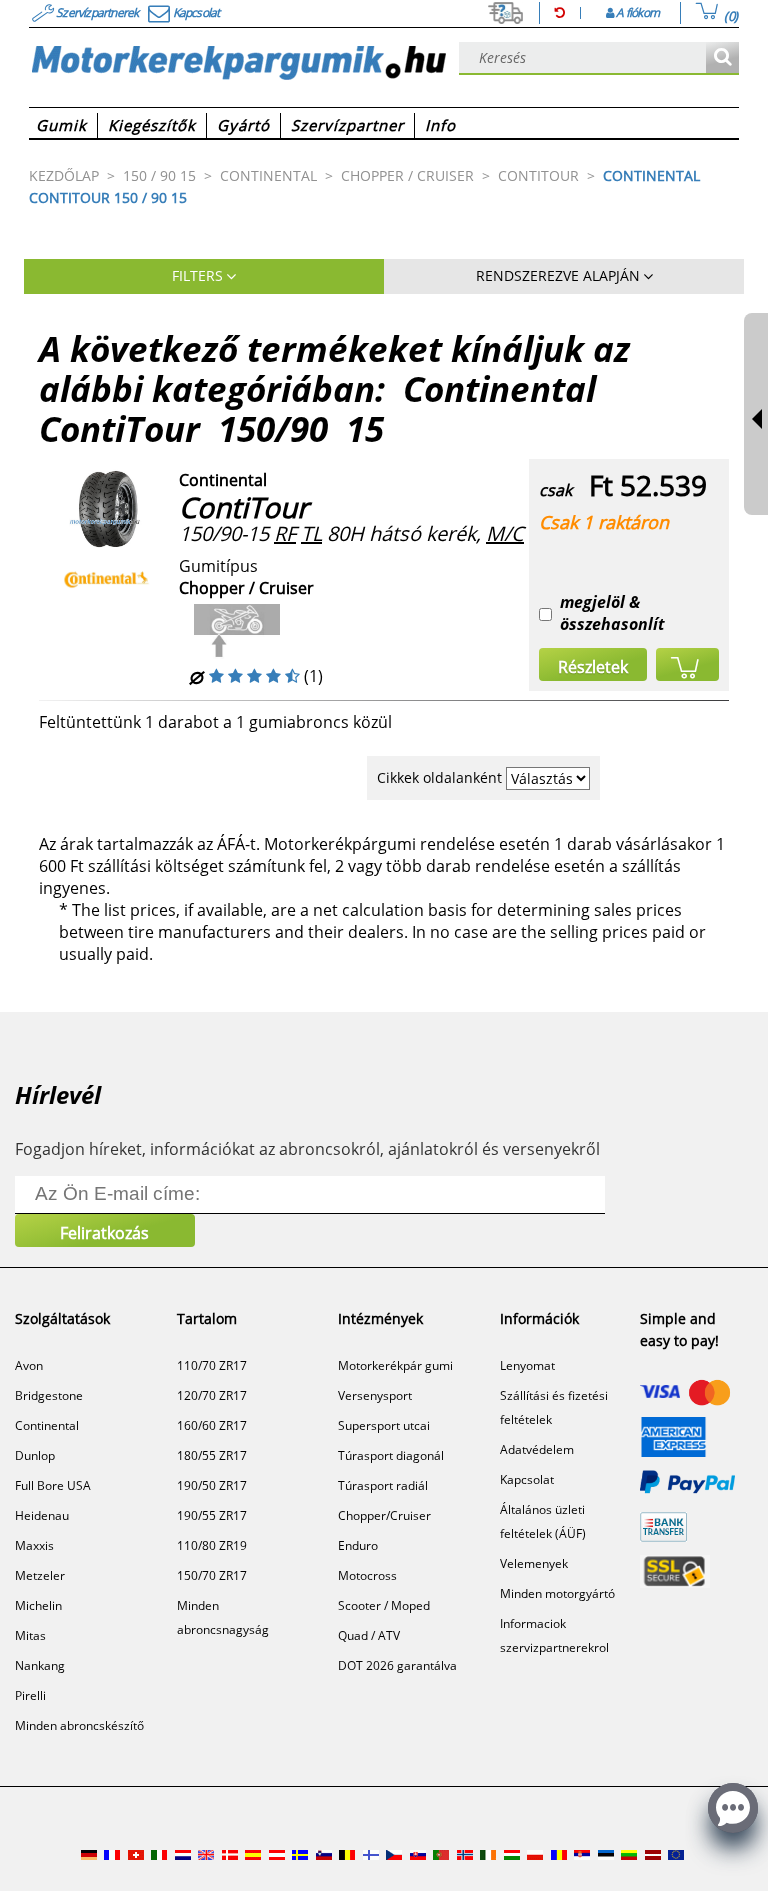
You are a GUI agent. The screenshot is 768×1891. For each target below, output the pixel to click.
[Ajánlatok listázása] (722, 58)
